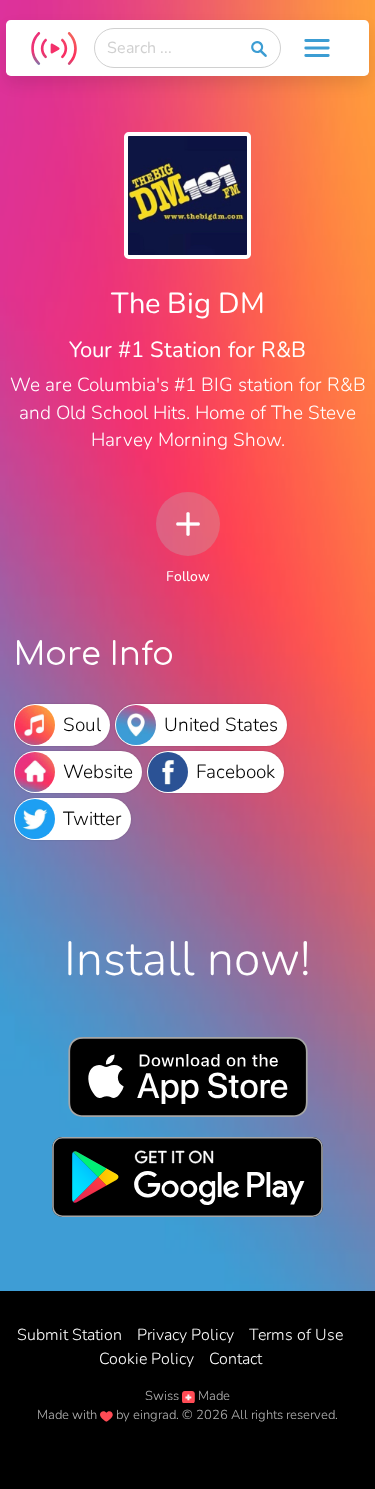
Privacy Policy (185, 1335)
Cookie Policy (146, 1359)
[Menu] (317, 48)
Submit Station (69, 1335)
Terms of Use (296, 1335)
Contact (235, 1359)
